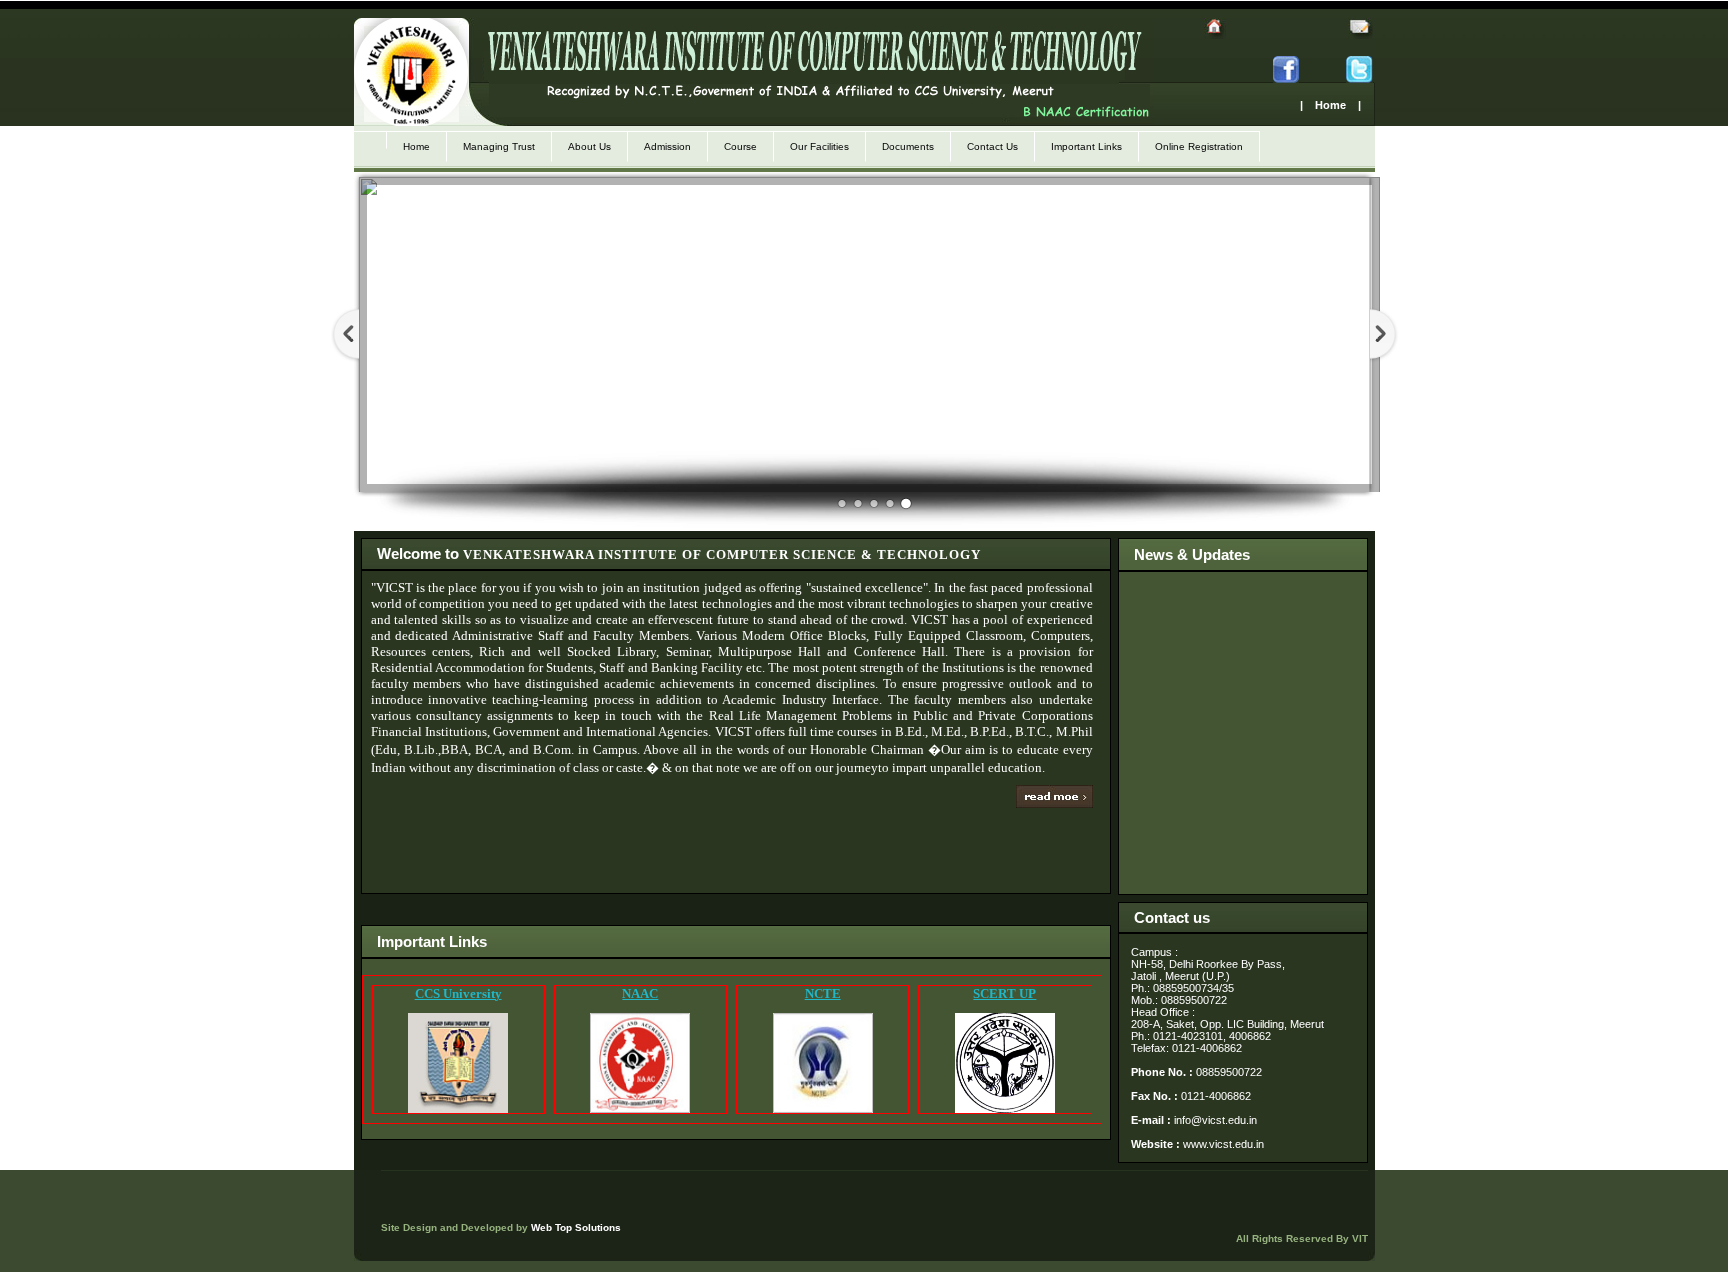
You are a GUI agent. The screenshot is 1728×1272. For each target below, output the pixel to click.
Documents (908, 146)
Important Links (1086, 146)
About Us (589, 146)
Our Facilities (819, 146)
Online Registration (1199, 146)
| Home (1323, 105)
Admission (667, 146)
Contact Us (992, 146)
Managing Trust (499, 146)
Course (740, 146)
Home (416, 146)
